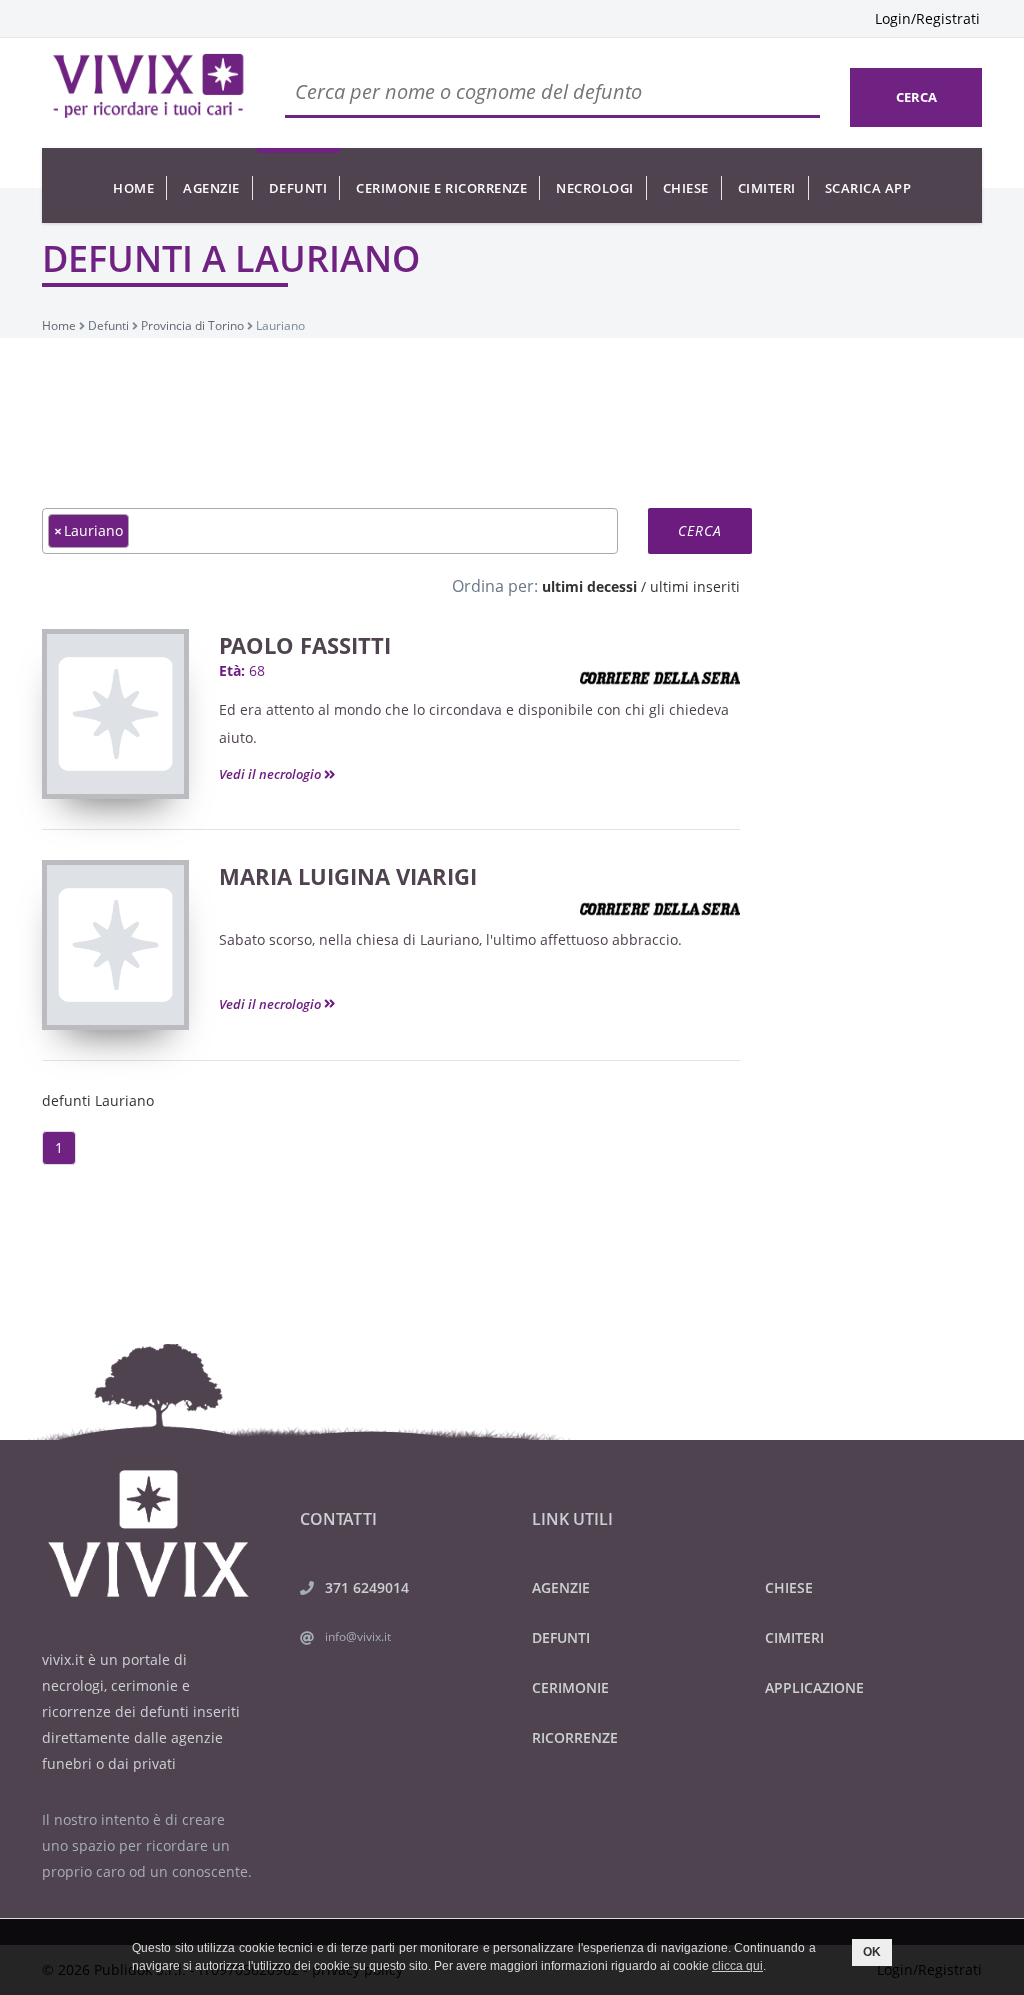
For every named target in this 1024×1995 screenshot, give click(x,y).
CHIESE (789, 1587)
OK (872, 1952)
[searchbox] (139, 530)
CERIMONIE (570, 1687)
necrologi (595, 188)
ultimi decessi (589, 586)
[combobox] (330, 531)
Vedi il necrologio (271, 774)
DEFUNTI (561, 1637)
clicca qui (737, 1966)
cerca (916, 97)
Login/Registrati (927, 18)
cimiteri (767, 188)
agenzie (211, 188)
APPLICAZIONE (814, 1687)
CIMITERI (794, 1637)
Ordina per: (495, 586)
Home (133, 188)
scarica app (868, 188)
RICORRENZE (575, 1737)
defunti (298, 188)
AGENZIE (561, 1587)
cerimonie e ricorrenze (441, 188)
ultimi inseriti (695, 586)
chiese (686, 188)
